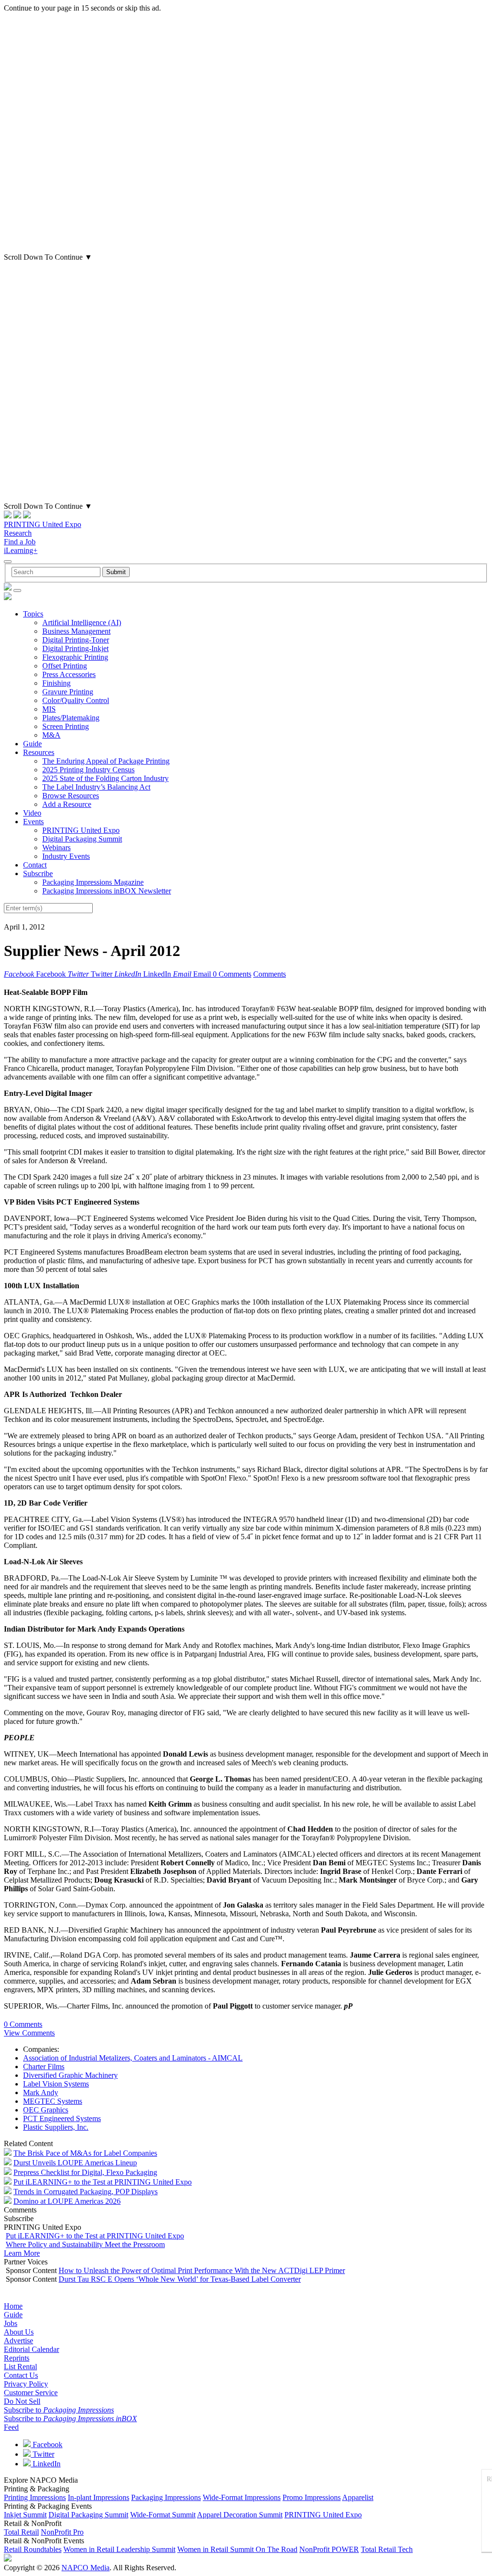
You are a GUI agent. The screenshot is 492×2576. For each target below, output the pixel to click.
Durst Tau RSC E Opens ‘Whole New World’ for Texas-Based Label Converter (180, 2279)
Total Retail (21, 2532)
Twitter (43, 2454)
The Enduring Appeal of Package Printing (106, 761)
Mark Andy (41, 2092)
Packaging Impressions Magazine (93, 882)
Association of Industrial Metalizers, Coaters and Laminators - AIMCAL (133, 2058)
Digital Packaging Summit (82, 839)
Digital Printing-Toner (76, 640)
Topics (33, 614)
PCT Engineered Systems (62, 2118)
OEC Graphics (46, 2110)
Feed (11, 2427)
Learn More (22, 2253)
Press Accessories (69, 674)
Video (32, 813)
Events (33, 822)
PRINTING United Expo (43, 524)
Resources (39, 752)
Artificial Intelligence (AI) (82, 622)
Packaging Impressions (166, 2497)
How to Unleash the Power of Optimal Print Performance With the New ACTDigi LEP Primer (202, 2270)
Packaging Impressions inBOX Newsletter (107, 891)
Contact (35, 865)
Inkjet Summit (25, 2515)
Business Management (76, 631)
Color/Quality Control (76, 700)
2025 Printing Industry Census (88, 770)
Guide (32, 744)
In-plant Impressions (98, 2497)
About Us (19, 2332)
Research (18, 533)
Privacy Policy (26, 2384)
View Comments (29, 2033)
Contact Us (21, 2375)
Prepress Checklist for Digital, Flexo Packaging (85, 2172)
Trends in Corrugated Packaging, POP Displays (86, 2192)
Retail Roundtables (33, 2549)
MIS (49, 709)
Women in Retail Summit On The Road (237, 2549)
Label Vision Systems (56, 2084)
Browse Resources (71, 796)
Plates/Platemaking (71, 718)
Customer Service (31, 2393)
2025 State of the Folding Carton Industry (105, 778)
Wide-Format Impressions (242, 2497)
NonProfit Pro (62, 2532)
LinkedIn (46, 2464)
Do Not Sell (22, 2401)
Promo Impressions (312, 2497)
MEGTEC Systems (53, 2101)
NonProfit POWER (329, 2549)
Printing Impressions (35, 2497)
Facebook (47, 2444)
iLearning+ (21, 550)
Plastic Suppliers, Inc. (56, 2127)
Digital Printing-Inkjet (75, 648)
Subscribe (38, 873)
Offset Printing (65, 666)
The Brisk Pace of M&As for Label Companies (85, 2153)
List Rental (20, 2367)
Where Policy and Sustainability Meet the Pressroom (85, 2244)
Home (13, 2306)
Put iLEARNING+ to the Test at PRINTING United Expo (103, 2182)
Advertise (18, 2341)
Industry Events (66, 856)
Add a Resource (67, 804)
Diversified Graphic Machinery (70, 2075)
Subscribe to (59, 2410)
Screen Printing (66, 726)
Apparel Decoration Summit (240, 2515)
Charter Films (44, 2067)
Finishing (56, 683)
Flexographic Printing (75, 657)
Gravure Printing (68, 692)
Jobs (11, 2323)
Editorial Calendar (31, 2349)
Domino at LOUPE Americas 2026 (67, 2201)
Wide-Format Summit (163, 2515)
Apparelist (358, 2497)
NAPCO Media (86, 2568)
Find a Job (20, 542)
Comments (270, 974)
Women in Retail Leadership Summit (119, 2549)
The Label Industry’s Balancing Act (96, 787)
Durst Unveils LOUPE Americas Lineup (75, 2163)
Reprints (17, 2358)
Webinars (56, 848)
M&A (51, 735)
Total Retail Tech (387, 2549)
